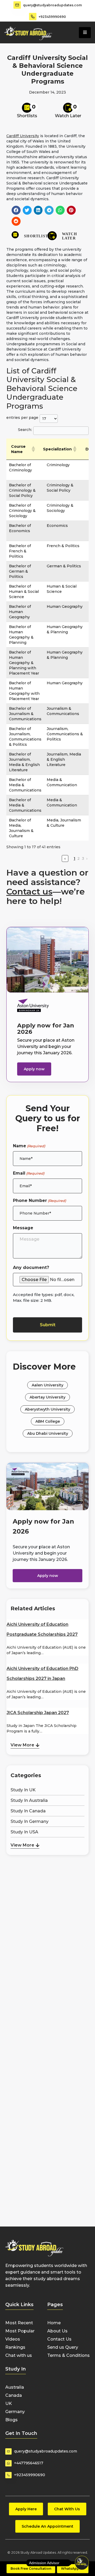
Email (29, 1173)
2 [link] (79, 858)
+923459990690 (52, 17)
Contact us (29, 891)
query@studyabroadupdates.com (52, 5)
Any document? (31, 1268)
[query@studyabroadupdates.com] (17, 5)
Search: (25, 430)
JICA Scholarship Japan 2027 (38, 1713)
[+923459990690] (33, 17)
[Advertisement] (47, 1885)
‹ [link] (65, 858)
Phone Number (39, 1200)
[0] (27, 108)
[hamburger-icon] (85, 33)
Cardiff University (23, 136)
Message (23, 1228)
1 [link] (74, 858)
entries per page (22, 418)
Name (29, 1146)
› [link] (87, 858)
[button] (16, 210)
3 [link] (83, 858)
